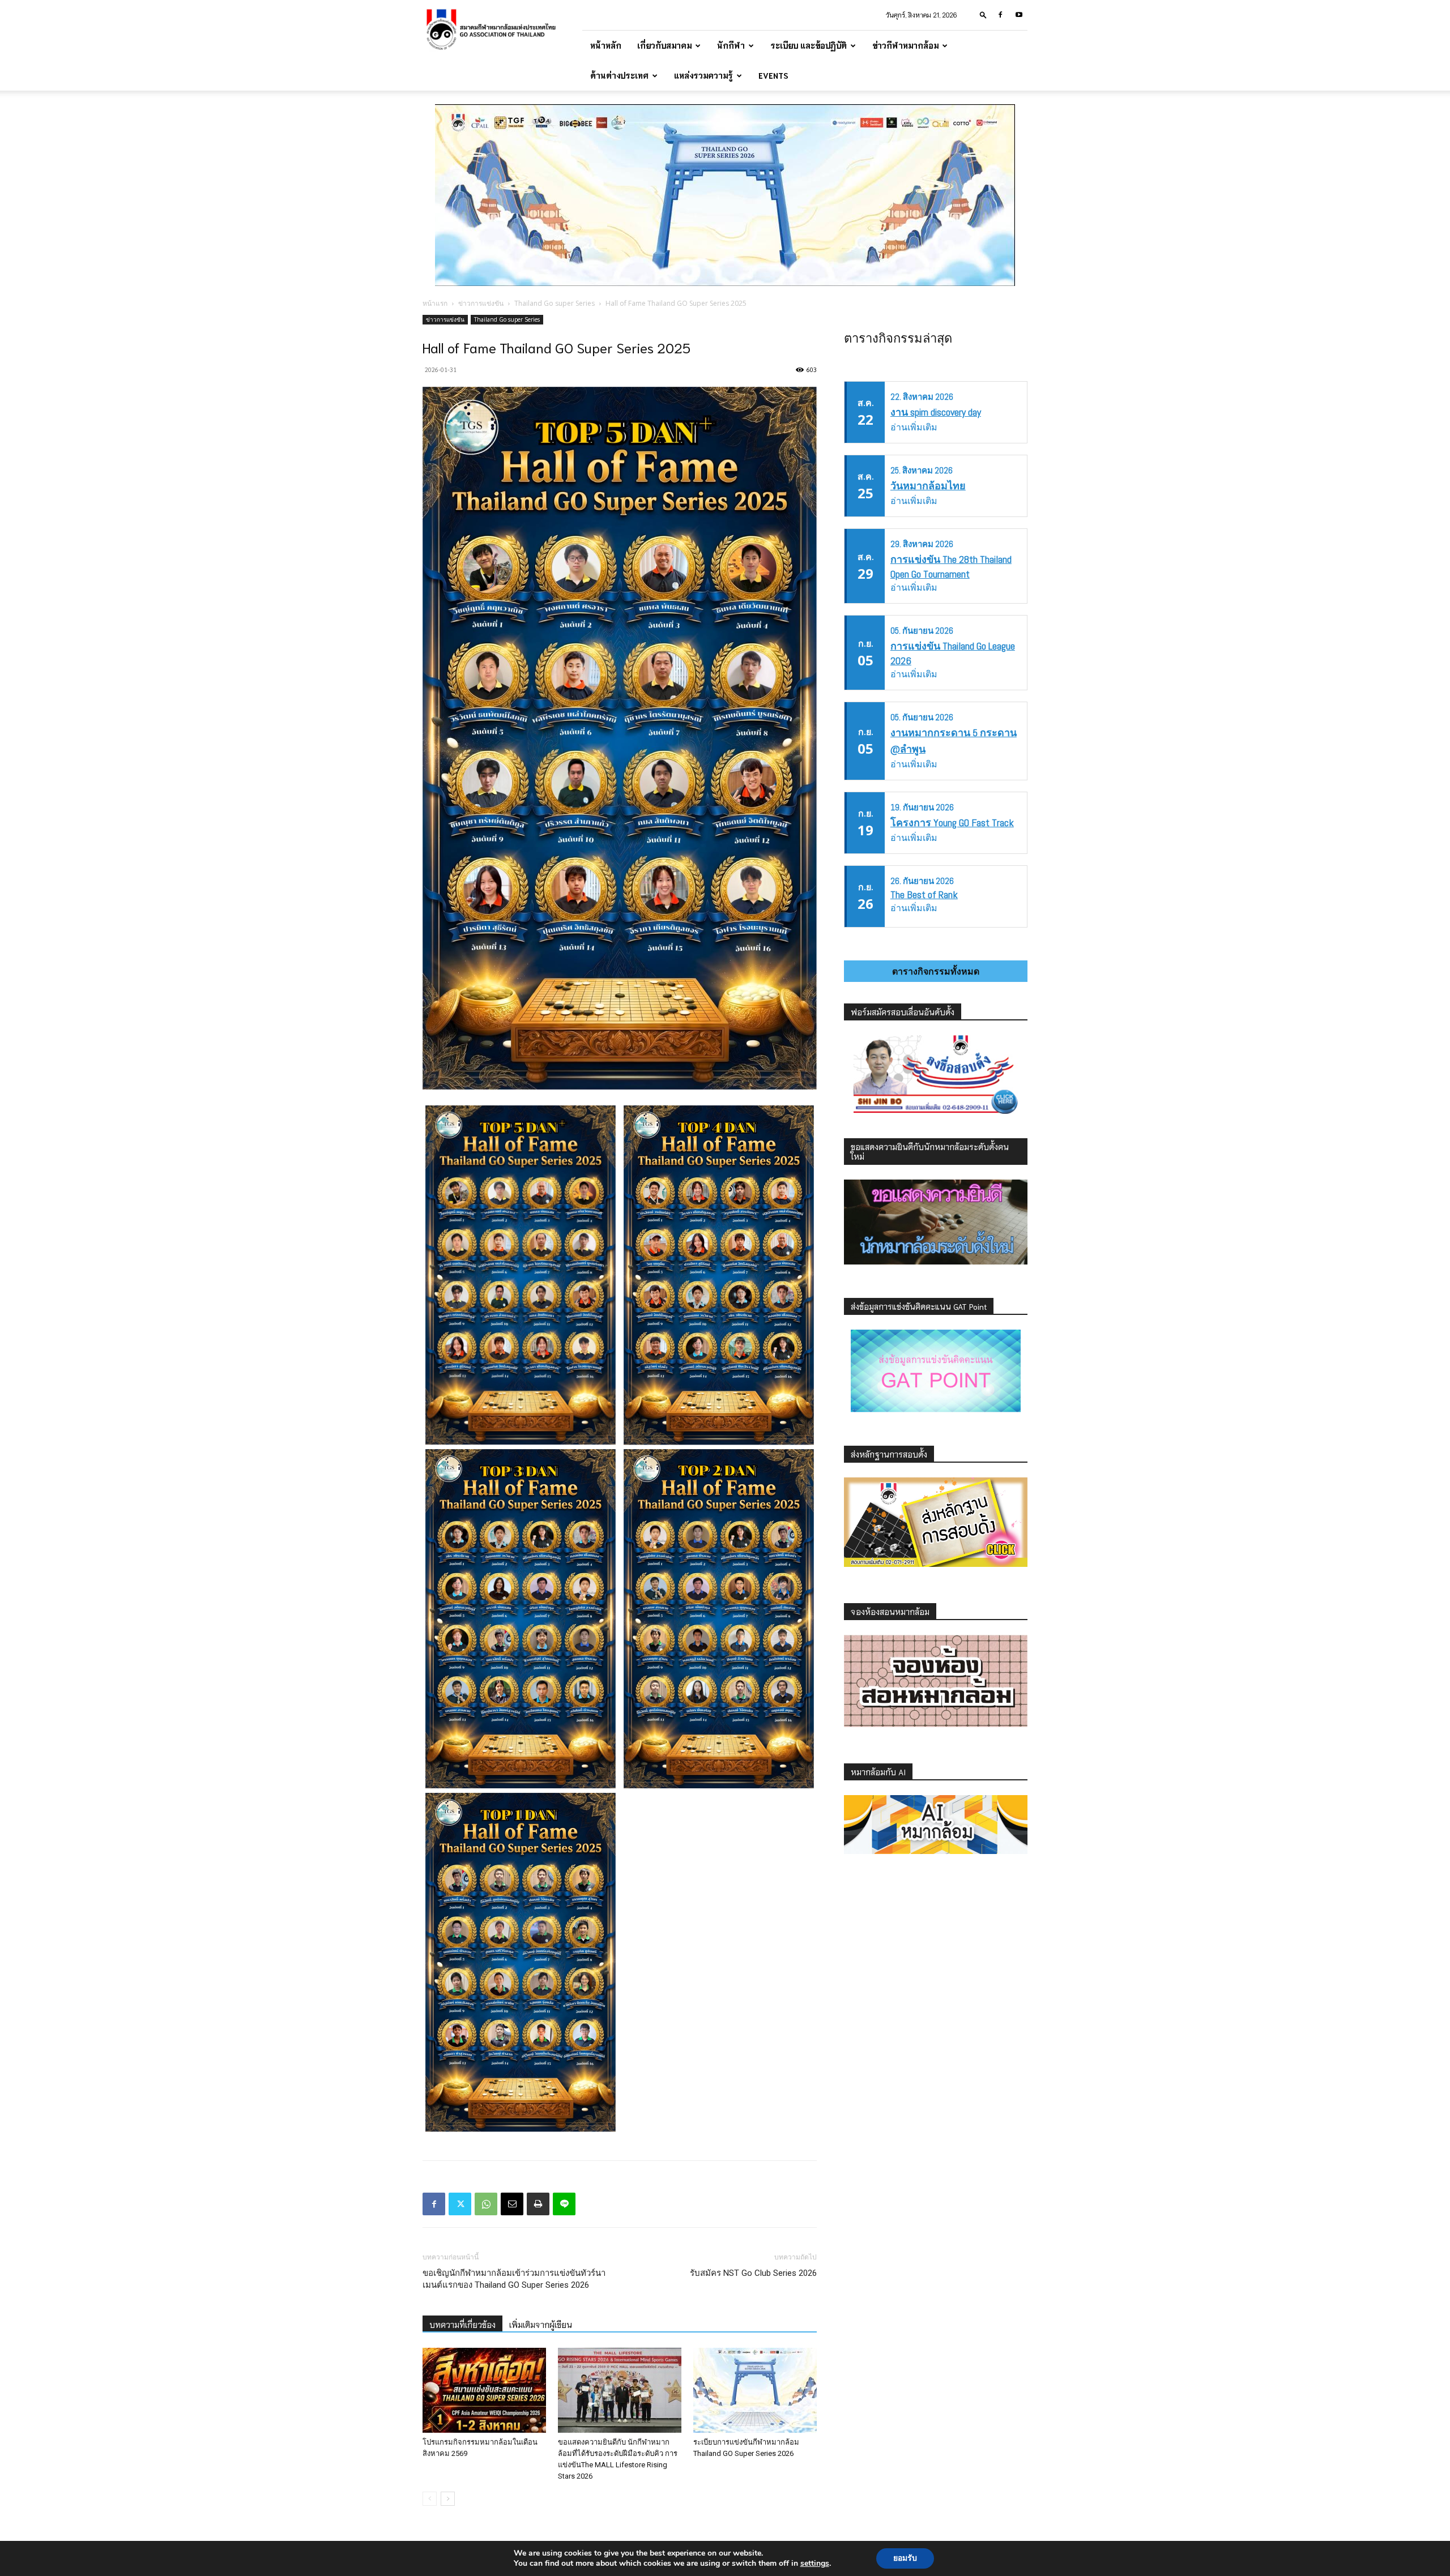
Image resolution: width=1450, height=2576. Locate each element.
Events (773, 75)
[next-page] (448, 2499)
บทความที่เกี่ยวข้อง (462, 2325)
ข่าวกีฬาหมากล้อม (905, 45)
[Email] (512, 2204)
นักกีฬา (731, 45)
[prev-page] (430, 2499)
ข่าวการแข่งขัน (481, 303)
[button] (983, 14)
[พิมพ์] (538, 2204)
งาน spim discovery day (936, 412)
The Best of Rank (924, 894)
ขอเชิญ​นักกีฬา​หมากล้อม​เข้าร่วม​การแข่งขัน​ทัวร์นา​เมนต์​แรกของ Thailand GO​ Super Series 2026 (514, 2279)
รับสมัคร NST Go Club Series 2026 (753, 2273)
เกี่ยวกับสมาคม (664, 45)
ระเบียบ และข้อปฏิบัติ (809, 45)
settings (815, 2564)
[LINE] (564, 2204)
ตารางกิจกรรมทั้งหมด (936, 971)
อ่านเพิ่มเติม (914, 427)
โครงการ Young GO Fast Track (952, 823)
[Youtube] (1019, 15)
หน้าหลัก (606, 45)
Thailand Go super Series (555, 303)
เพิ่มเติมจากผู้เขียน (541, 2325)
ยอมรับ (905, 2558)
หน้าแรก (435, 303)
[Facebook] (1000, 15)
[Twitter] (460, 2204)
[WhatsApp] (486, 2204)
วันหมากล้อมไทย (928, 486)
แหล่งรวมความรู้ (703, 75)
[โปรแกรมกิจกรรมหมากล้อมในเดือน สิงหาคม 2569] (484, 2390)
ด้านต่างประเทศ (619, 75)
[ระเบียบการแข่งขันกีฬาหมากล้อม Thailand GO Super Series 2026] (755, 2390)
